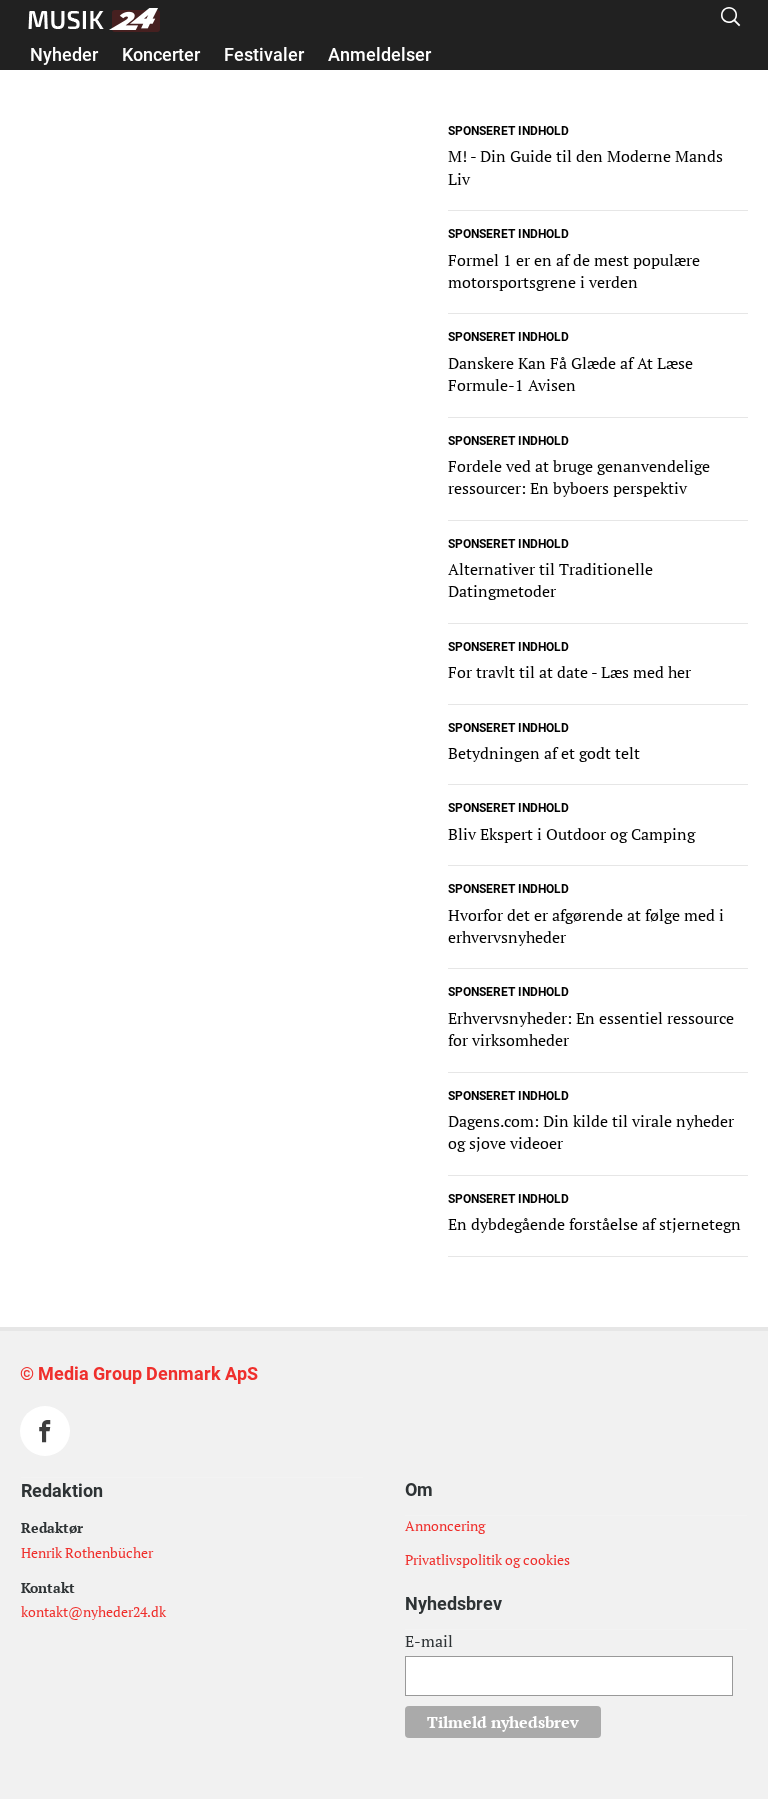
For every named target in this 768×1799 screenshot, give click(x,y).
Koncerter (161, 54)
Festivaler (264, 54)
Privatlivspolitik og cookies (487, 1559)
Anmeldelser (379, 54)
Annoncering (445, 1525)
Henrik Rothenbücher (87, 1552)
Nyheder (64, 54)
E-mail (429, 1641)
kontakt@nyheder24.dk (93, 1611)
